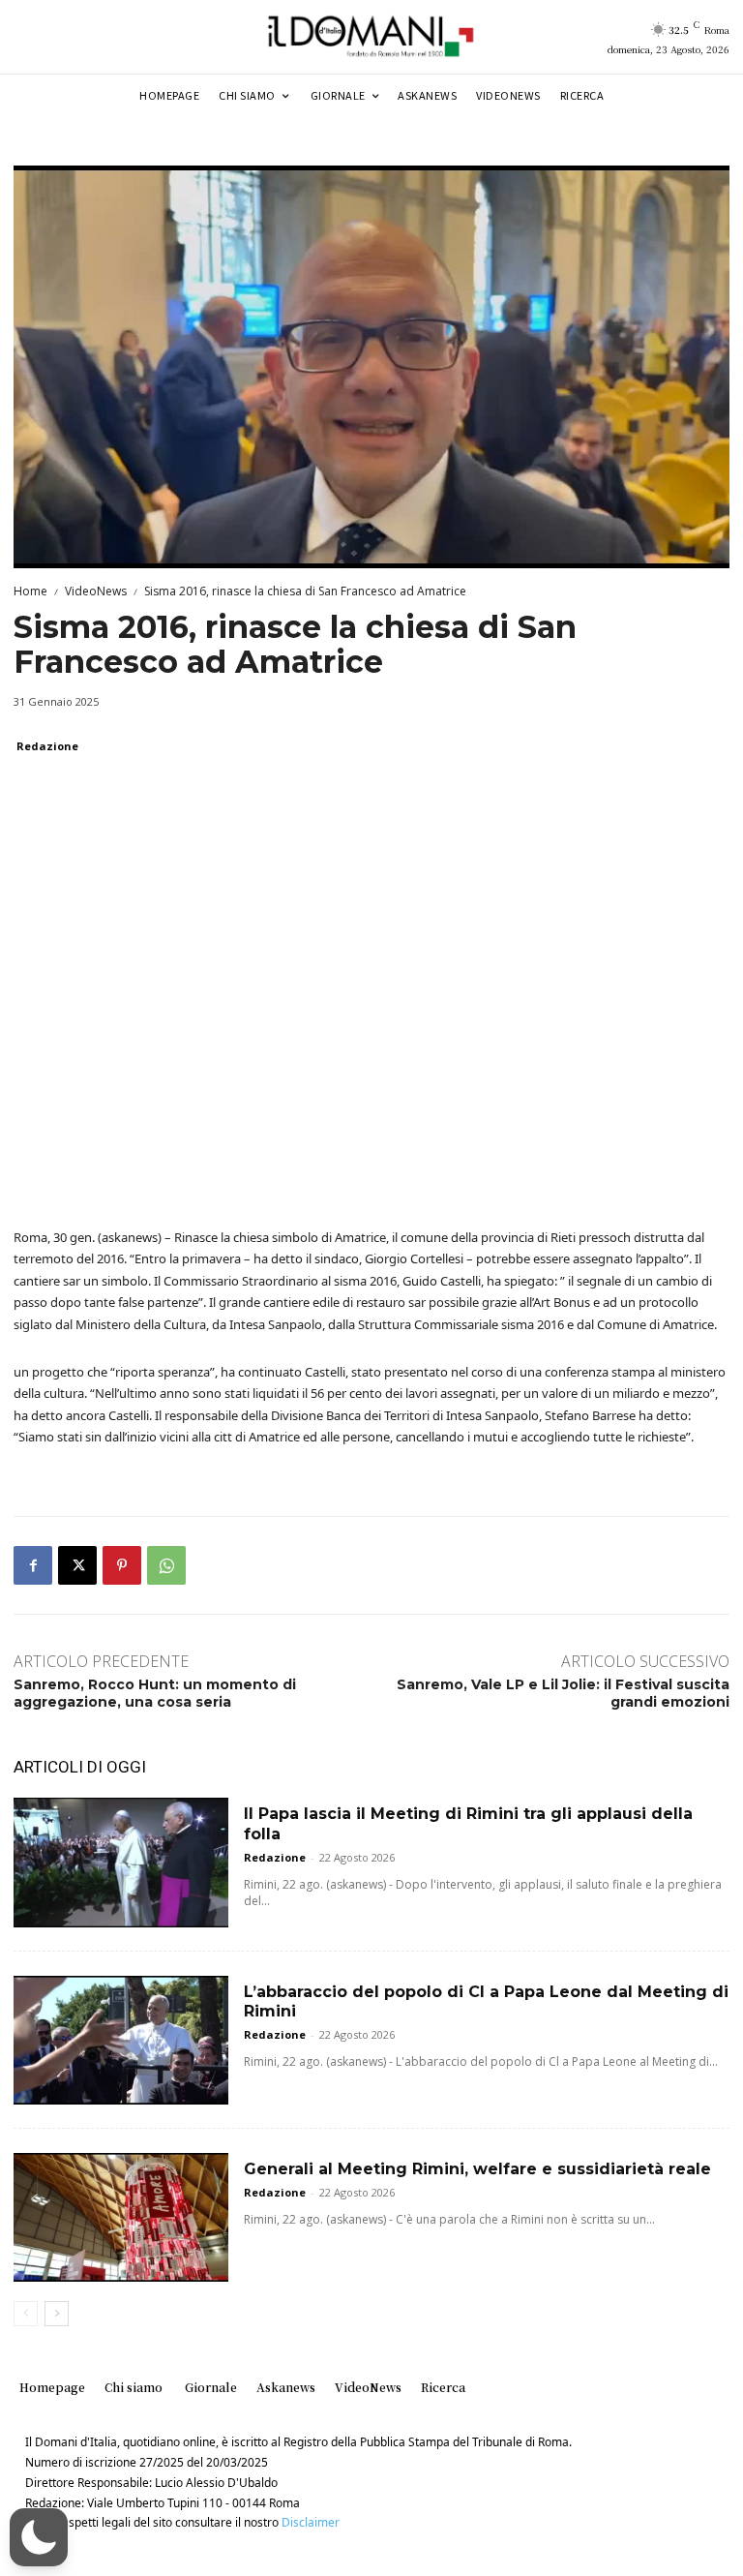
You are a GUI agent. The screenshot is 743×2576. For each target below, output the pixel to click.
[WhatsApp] (166, 1565)
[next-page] (57, 2314)
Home (30, 591)
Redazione (47, 746)
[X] (77, 1565)
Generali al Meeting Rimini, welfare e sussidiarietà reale (477, 2169)
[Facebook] (33, 1565)
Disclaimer (311, 2522)
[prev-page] (26, 2314)
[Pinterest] (122, 1565)
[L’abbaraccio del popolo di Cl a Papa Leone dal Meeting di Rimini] (121, 2040)
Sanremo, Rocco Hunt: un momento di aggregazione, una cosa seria (155, 1693)
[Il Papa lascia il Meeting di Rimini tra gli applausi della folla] (121, 1862)
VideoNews (96, 591)
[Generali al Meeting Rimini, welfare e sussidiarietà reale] (121, 2217)
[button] (39, 2537)
